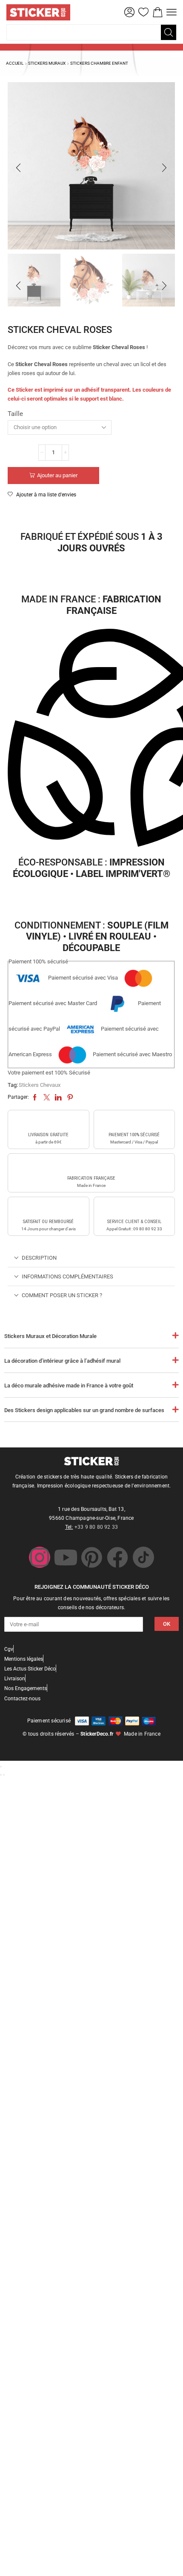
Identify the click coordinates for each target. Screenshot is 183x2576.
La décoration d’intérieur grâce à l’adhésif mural (62, 1361)
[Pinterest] (91, 1557)
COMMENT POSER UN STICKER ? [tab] (62, 1295)
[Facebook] (117, 1557)
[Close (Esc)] (1, 1767)
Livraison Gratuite (48, 1135)
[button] (129, 12)
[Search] (169, 32)
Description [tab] (39, 1258)
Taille (15, 414)
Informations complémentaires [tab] (67, 1277)
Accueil (15, 63)
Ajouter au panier (57, 475)
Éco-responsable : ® (91, 868)
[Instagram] (40, 1557)
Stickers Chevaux (40, 1085)
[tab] (91, 1258)
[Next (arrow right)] (4, 1775)
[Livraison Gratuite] (49, 1122)
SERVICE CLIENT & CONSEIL (134, 1222)
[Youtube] (66, 1557)
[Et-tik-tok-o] (143, 1557)
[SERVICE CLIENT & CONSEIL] (134, 1209)
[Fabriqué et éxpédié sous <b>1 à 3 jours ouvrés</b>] (91, 514)
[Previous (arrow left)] (1, 1775)
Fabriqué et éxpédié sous (91, 542)
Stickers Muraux (47, 63)
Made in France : (91, 605)
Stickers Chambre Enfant (99, 63)
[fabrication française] (91, 1165)
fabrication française (91, 1178)
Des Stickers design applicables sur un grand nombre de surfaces (84, 1410)
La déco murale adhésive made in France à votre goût (69, 1385)
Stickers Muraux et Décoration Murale (50, 1336)
